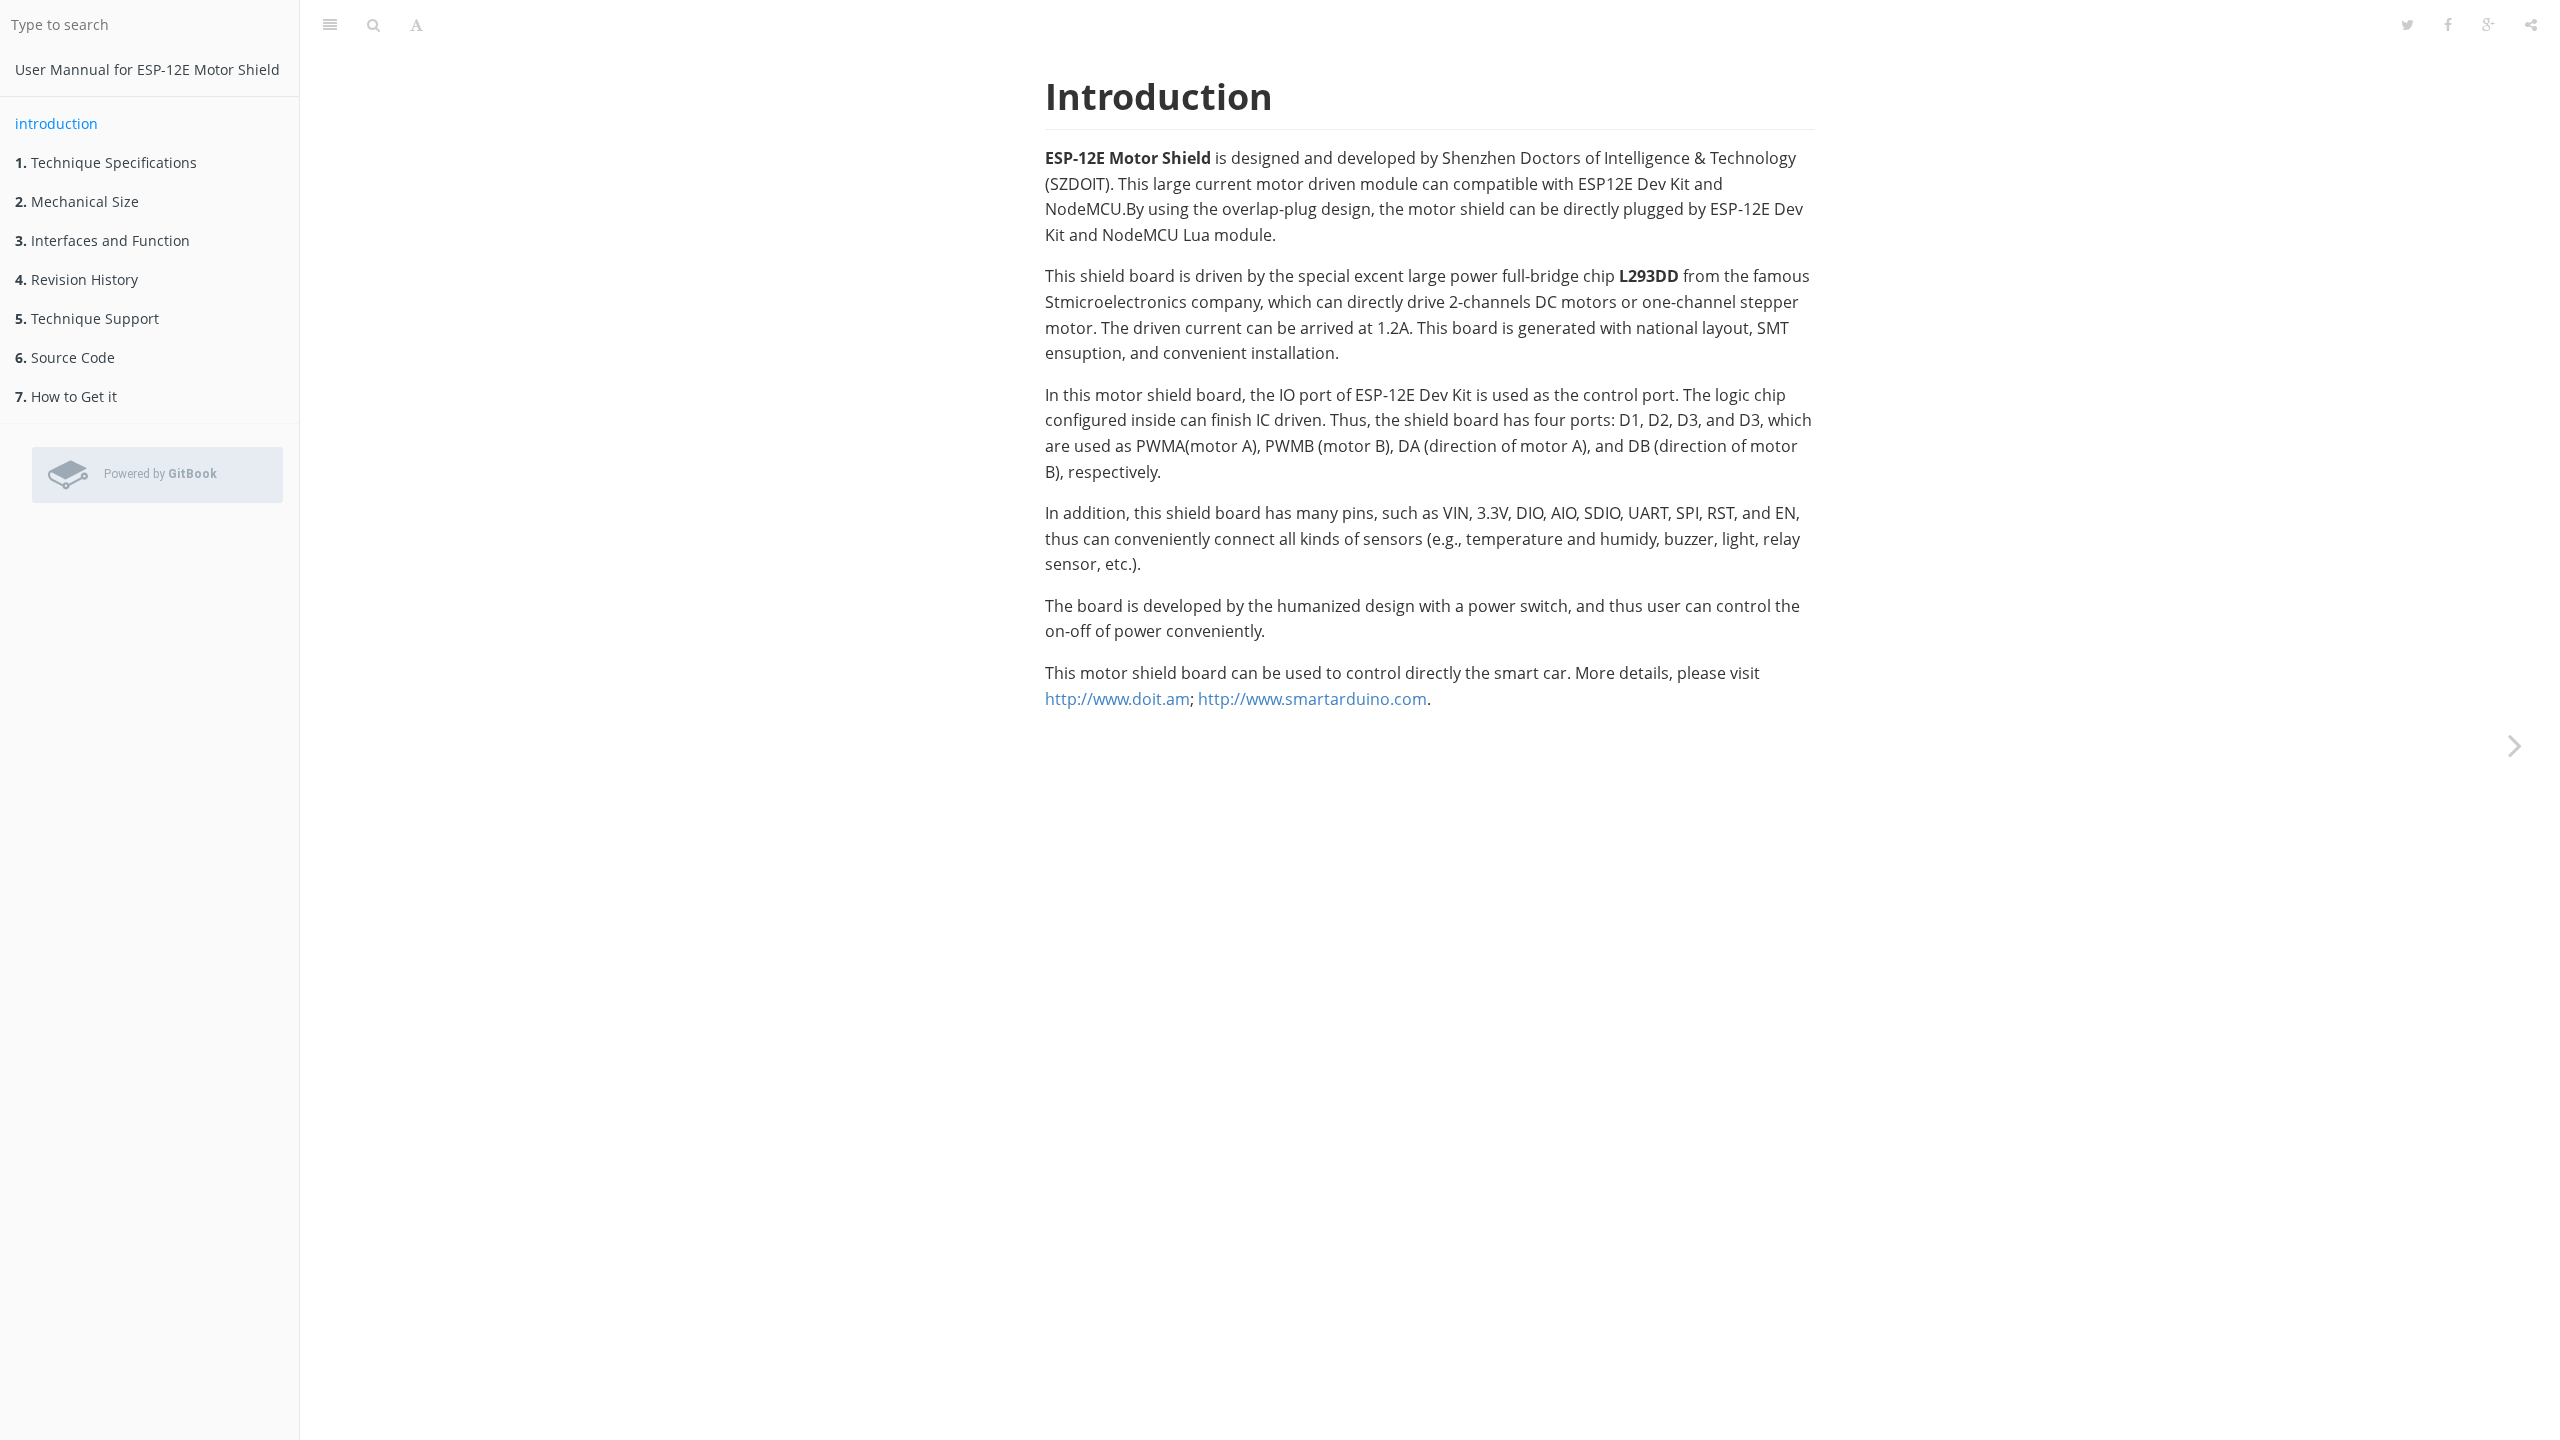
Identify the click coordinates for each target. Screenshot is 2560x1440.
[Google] (2488, 25)
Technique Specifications (106, 162)
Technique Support (87, 318)
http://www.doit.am (1117, 699)
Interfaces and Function (102, 240)
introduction (56, 123)
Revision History (76, 279)
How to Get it (66, 396)
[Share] (2531, 25)
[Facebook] (2448, 25)
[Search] (373, 25)
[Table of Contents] (330, 25)
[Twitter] (2407, 25)
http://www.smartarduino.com (1312, 699)
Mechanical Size (77, 201)
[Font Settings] (416, 25)
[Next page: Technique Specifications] (2515, 745)
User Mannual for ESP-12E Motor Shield (147, 69)
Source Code (65, 357)
